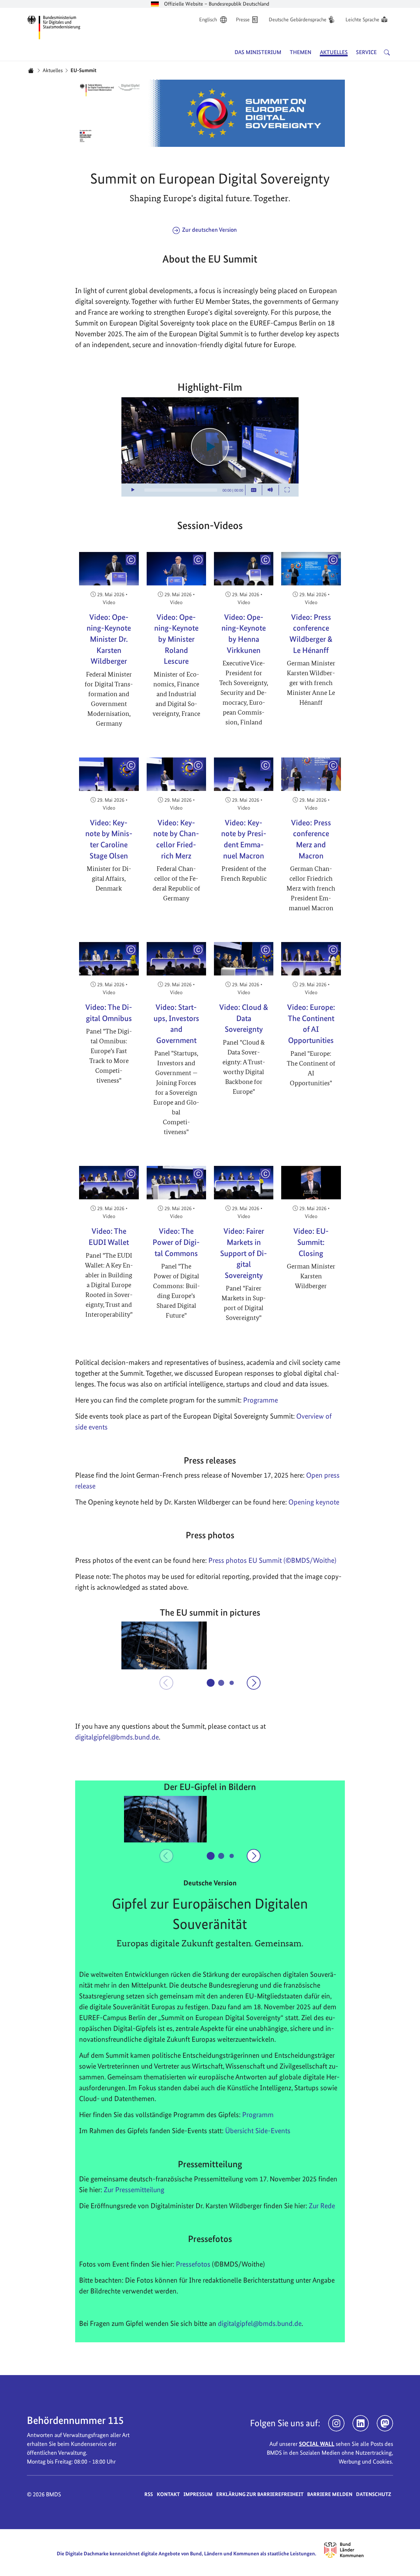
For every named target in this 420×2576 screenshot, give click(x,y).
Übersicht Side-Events (258, 2131)
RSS (149, 2494)
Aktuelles (53, 70)
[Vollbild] (287, 490)
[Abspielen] (210, 447)
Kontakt (168, 2494)
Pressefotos (193, 2264)
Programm (258, 2114)
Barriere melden (330, 2494)
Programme (261, 1400)
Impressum (198, 2494)
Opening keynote (314, 1502)
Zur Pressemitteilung (134, 2190)
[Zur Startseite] (54, 26)
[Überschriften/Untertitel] (254, 490)
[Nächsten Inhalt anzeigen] (254, 1683)
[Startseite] (31, 70)
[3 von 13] (231, 1683)
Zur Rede (322, 2206)
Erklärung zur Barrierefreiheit (260, 2494)
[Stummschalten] (270, 490)
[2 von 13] (221, 1683)
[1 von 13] (211, 1683)
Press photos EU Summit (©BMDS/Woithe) (272, 1560)
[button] (164, 1645)
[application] (210, 447)
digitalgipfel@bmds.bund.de (260, 2323)
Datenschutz (374, 2494)
